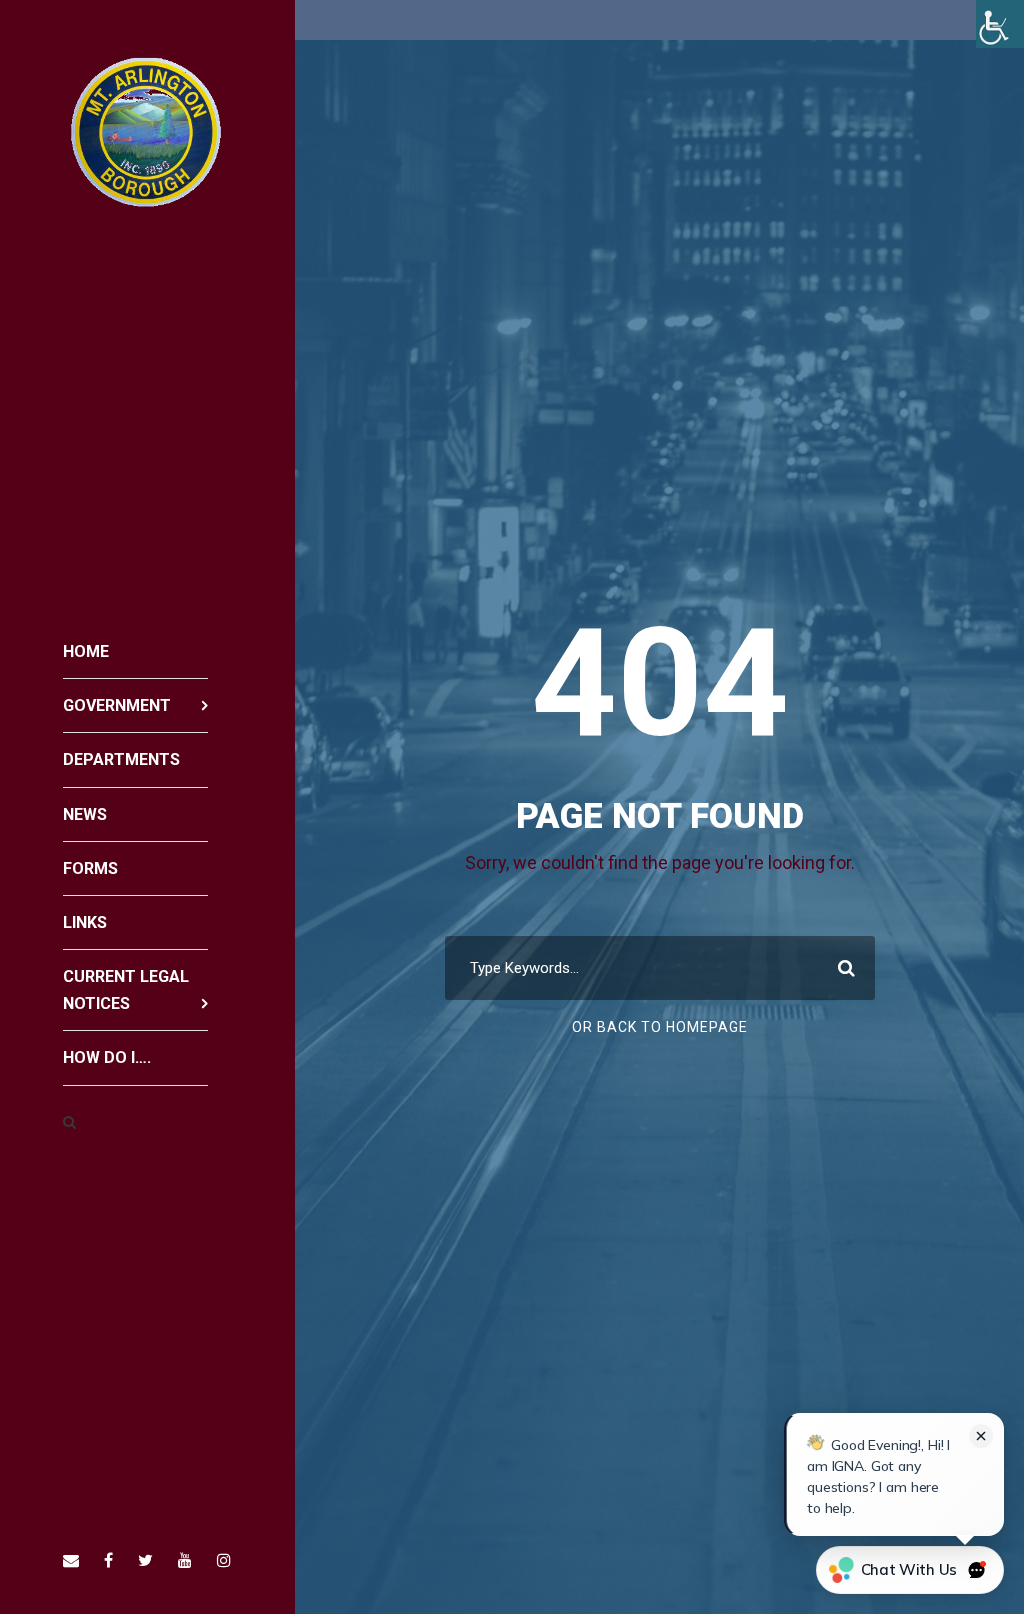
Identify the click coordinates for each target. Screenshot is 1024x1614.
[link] (1000, 24)
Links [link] (85, 922)
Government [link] (117, 705)
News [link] (85, 814)
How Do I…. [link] (107, 1057)
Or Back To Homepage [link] (660, 1027)
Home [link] (86, 651)
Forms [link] (90, 868)
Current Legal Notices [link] (126, 990)
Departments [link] (121, 759)
